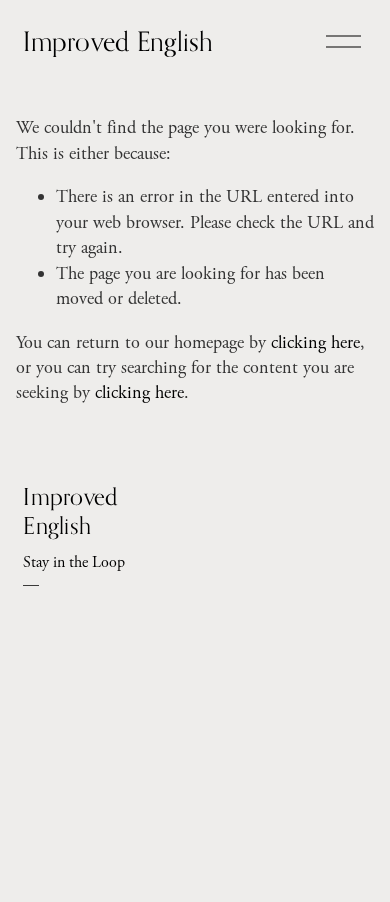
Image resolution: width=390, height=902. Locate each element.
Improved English (118, 41)
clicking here (315, 342)
